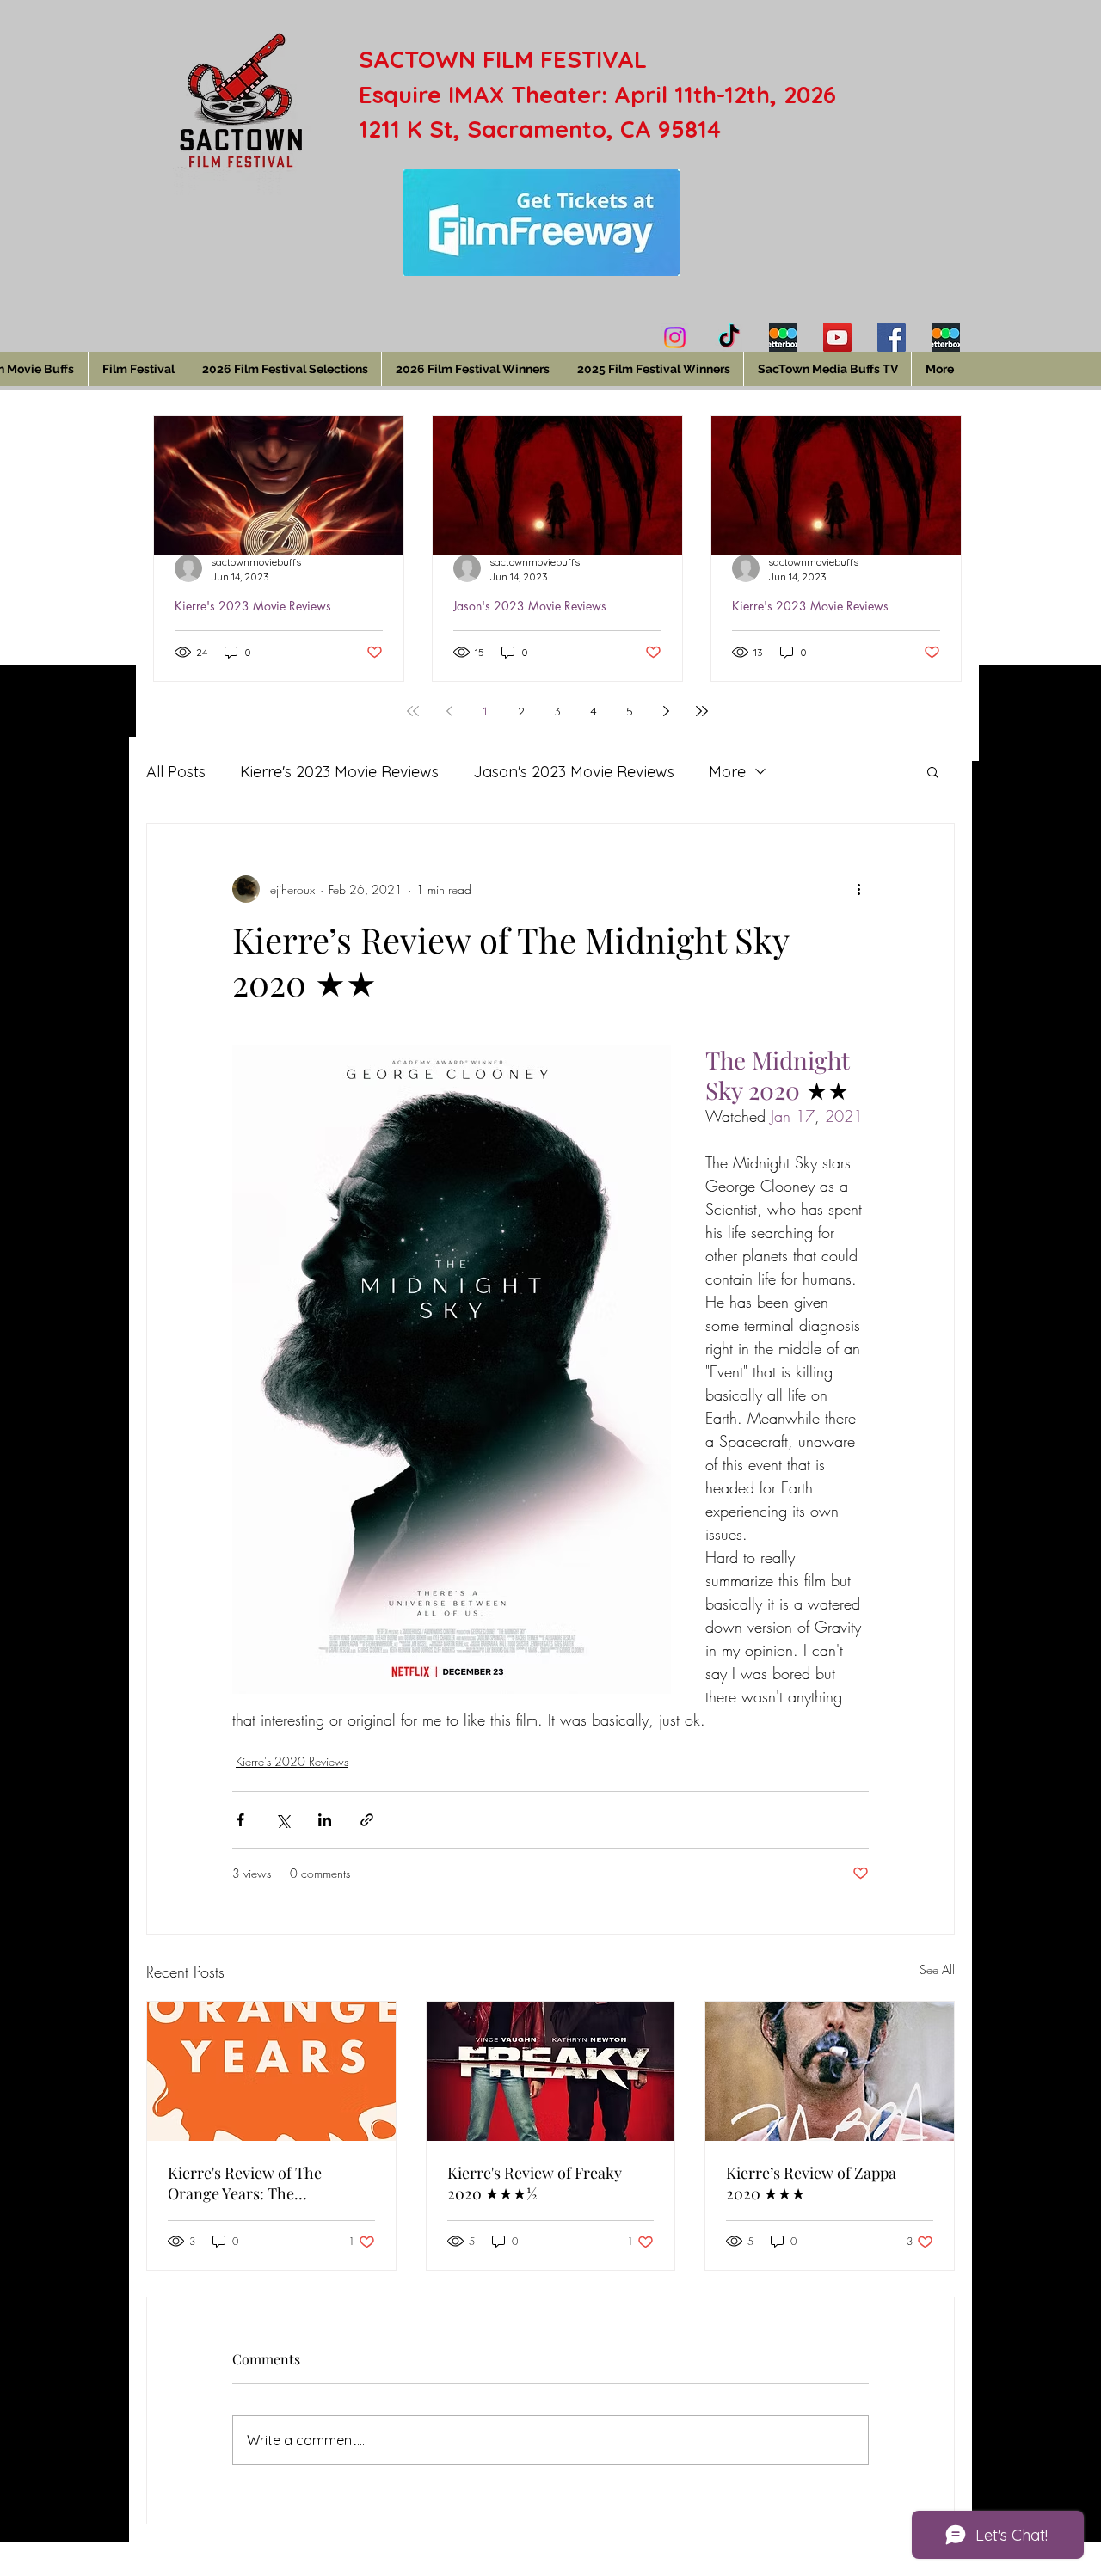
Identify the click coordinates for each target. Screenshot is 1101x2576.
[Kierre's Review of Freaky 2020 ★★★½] (551, 2071)
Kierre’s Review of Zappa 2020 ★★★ (811, 2183)
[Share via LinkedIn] (325, 1820)
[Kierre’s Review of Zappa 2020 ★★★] (830, 2071)
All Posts (176, 772)
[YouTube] (837, 337)
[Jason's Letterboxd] (946, 337)
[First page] (413, 711)
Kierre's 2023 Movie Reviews (253, 606)
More (727, 772)
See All (937, 1969)
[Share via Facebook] (240, 1820)
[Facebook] (892, 337)
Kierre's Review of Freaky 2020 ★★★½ (535, 2183)
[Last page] (702, 711)
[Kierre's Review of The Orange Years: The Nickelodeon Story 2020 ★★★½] (271, 2071)
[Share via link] (367, 1820)
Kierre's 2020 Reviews (292, 1761)
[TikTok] (729, 337)
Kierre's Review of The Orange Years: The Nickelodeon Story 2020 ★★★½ (250, 2183)
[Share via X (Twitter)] (283, 1820)
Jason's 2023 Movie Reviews (530, 606)
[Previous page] (449, 711)
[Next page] (666, 711)
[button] (933, 771)
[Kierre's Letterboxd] (783, 337)
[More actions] (858, 889)
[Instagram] (675, 337)
